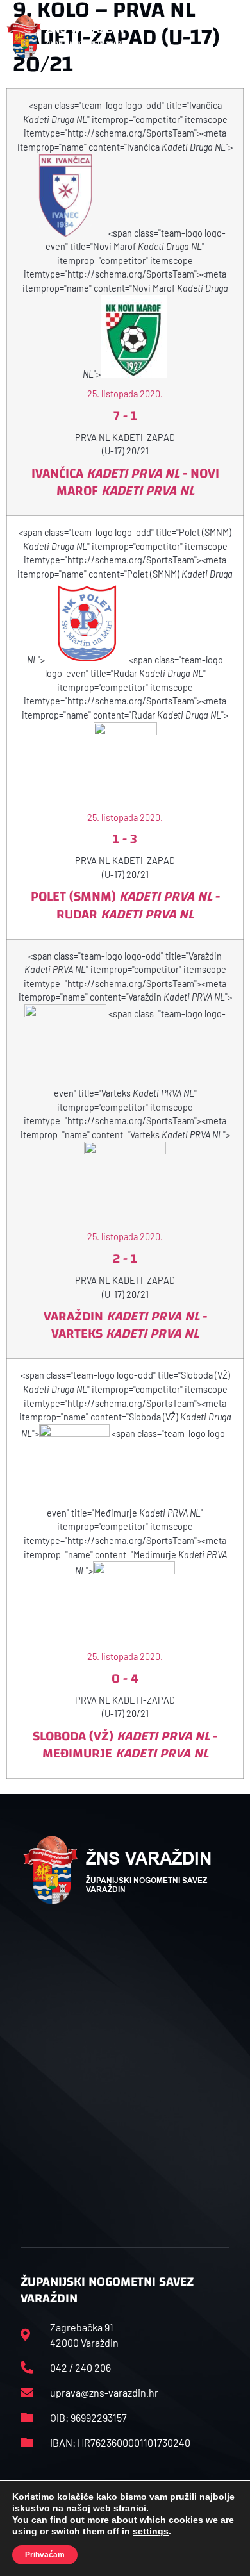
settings (151, 2531)
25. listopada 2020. (125, 394)
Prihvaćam (45, 2555)
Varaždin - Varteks (125, 1325)
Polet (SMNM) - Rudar (125, 905)
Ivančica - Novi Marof (125, 482)
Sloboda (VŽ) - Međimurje (125, 1745)
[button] (229, 37)
